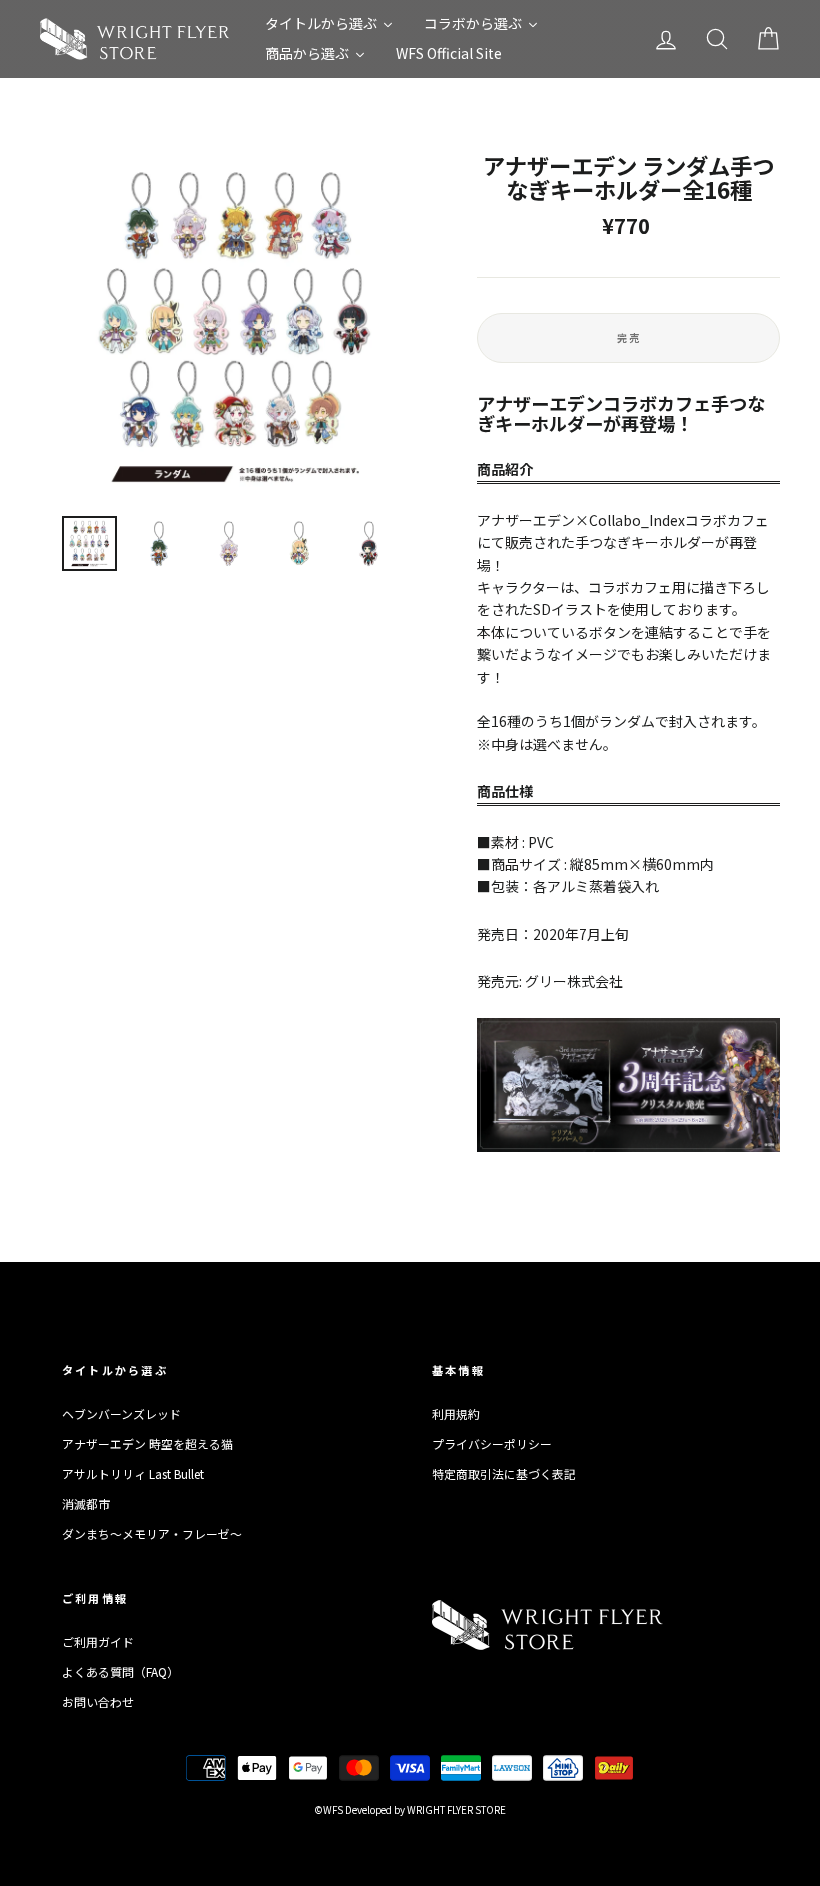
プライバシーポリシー (492, 1443)
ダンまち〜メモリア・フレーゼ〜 (152, 1533)
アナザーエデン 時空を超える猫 (147, 1443)
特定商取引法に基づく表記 (504, 1473)
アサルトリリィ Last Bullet (133, 1473)
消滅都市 (86, 1503)
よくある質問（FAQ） (120, 1671)
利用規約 (456, 1413)
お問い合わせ (98, 1701)
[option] (236, 327)
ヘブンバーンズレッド (121, 1413)
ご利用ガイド (98, 1641)
